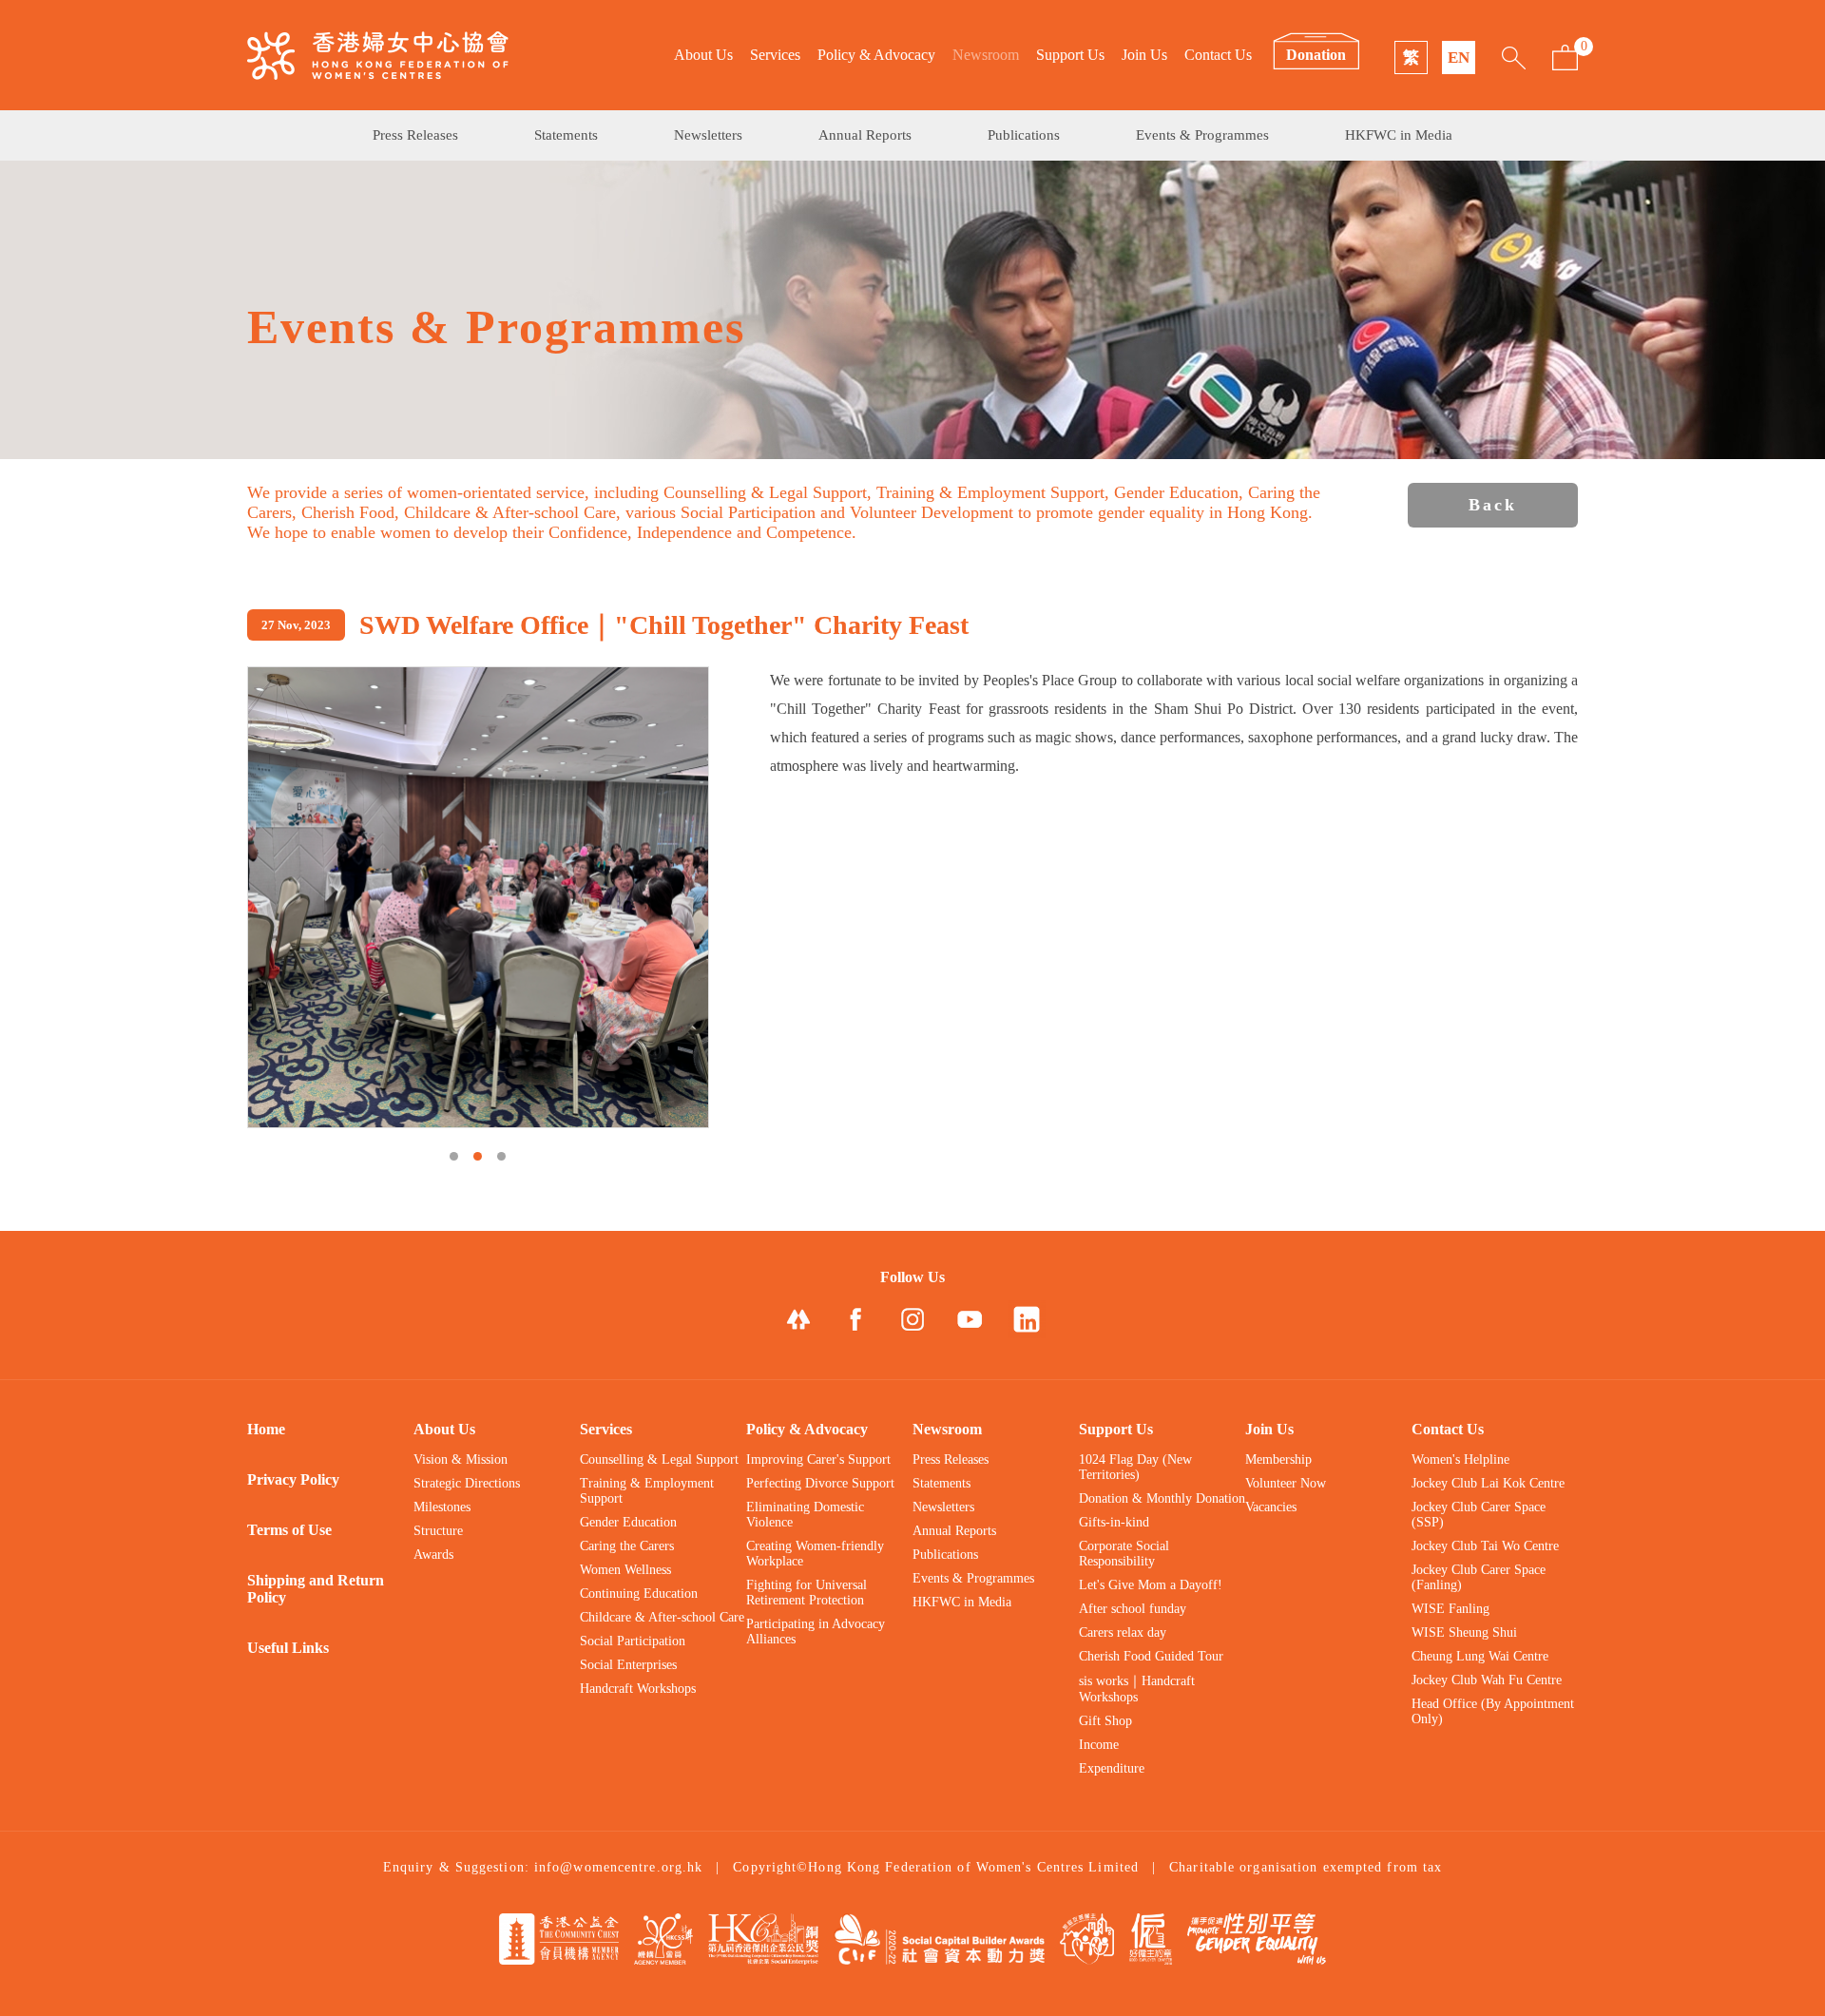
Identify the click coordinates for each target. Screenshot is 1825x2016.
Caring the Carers (627, 1546)
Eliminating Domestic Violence (805, 1515)
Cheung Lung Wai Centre (1480, 1656)
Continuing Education (639, 1594)
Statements (566, 135)
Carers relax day (1123, 1632)
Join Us (1144, 55)
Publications (1024, 135)
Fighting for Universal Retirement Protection (807, 1593)
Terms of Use (289, 1530)
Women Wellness (625, 1570)
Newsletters (708, 135)
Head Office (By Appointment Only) (1493, 1711)
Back (1493, 505)
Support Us (1070, 55)
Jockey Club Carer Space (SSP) (1479, 1515)
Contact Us (1218, 55)
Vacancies (1271, 1507)
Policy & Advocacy (876, 55)
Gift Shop (1105, 1721)
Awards (433, 1555)
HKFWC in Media (1399, 135)
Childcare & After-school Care (662, 1617)
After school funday (1133, 1609)
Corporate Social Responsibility (1124, 1554)
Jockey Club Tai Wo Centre (1485, 1546)
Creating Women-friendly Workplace (815, 1554)
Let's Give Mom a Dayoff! (1151, 1585)
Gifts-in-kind (1114, 1522)
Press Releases (415, 135)
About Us (703, 55)
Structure (438, 1531)
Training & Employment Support (647, 1491)
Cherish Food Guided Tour (1151, 1656)
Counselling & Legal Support (659, 1459)
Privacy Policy (293, 1479)
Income (1099, 1745)
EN (1459, 58)
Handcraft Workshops (638, 1689)
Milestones (442, 1507)
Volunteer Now (1286, 1483)
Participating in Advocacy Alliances (816, 1632)
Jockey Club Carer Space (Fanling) (1479, 1577)
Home (266, 1429)
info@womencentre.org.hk (618, 1867)
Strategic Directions (467, 1483)
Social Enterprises (628, 1665)
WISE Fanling (1450, 1609)
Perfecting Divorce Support (820, 1483)
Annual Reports (865, 135)
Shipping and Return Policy (316, 1589)
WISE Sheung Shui (1464, 1632)
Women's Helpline (1460, 1459)
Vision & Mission (461, 1459)
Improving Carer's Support (818, 1459)
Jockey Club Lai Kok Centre (1488, 1483)
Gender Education (628, 1522)
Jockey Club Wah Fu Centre (1487, 1680)
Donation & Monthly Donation (1162, 1498)
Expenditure (1112, 1768)
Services (775, 55)
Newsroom (986, 55)
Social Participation (633, 1641)
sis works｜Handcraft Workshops (1137, 1689)
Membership (1278, 1459)
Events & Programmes (1202, 135)
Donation (1316, 55)
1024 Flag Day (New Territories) (1135, 1467)
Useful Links (288, 1648)
